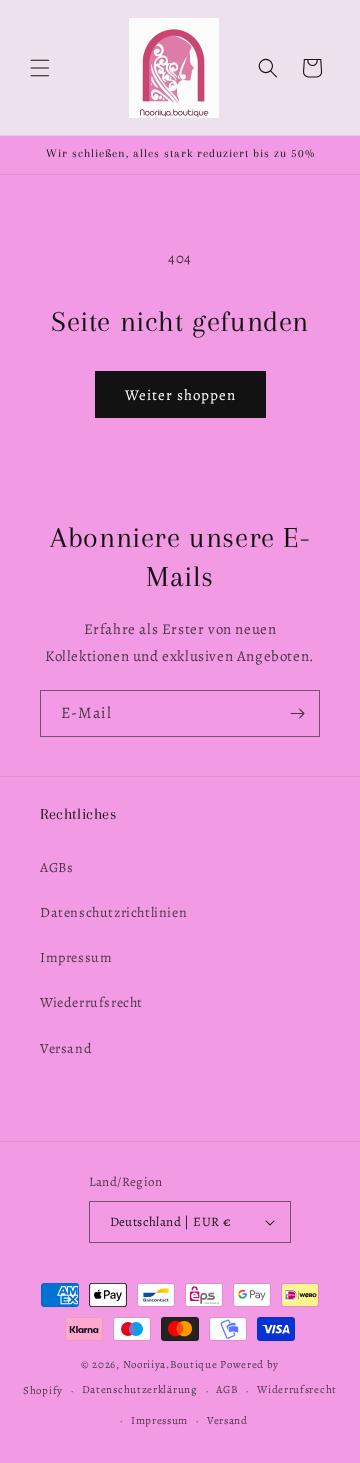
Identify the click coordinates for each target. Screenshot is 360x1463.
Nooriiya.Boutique (170, 1364)
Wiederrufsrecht (91, 1002)
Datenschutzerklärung (140, 1389)
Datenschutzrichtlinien (113, 912)
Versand (66, 1048)
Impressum (76, 957)
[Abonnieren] (297, 713)
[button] (40, 68)
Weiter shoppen (180, 395)
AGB (227, 1389)
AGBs (56, 867)
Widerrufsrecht (297, 1389)
